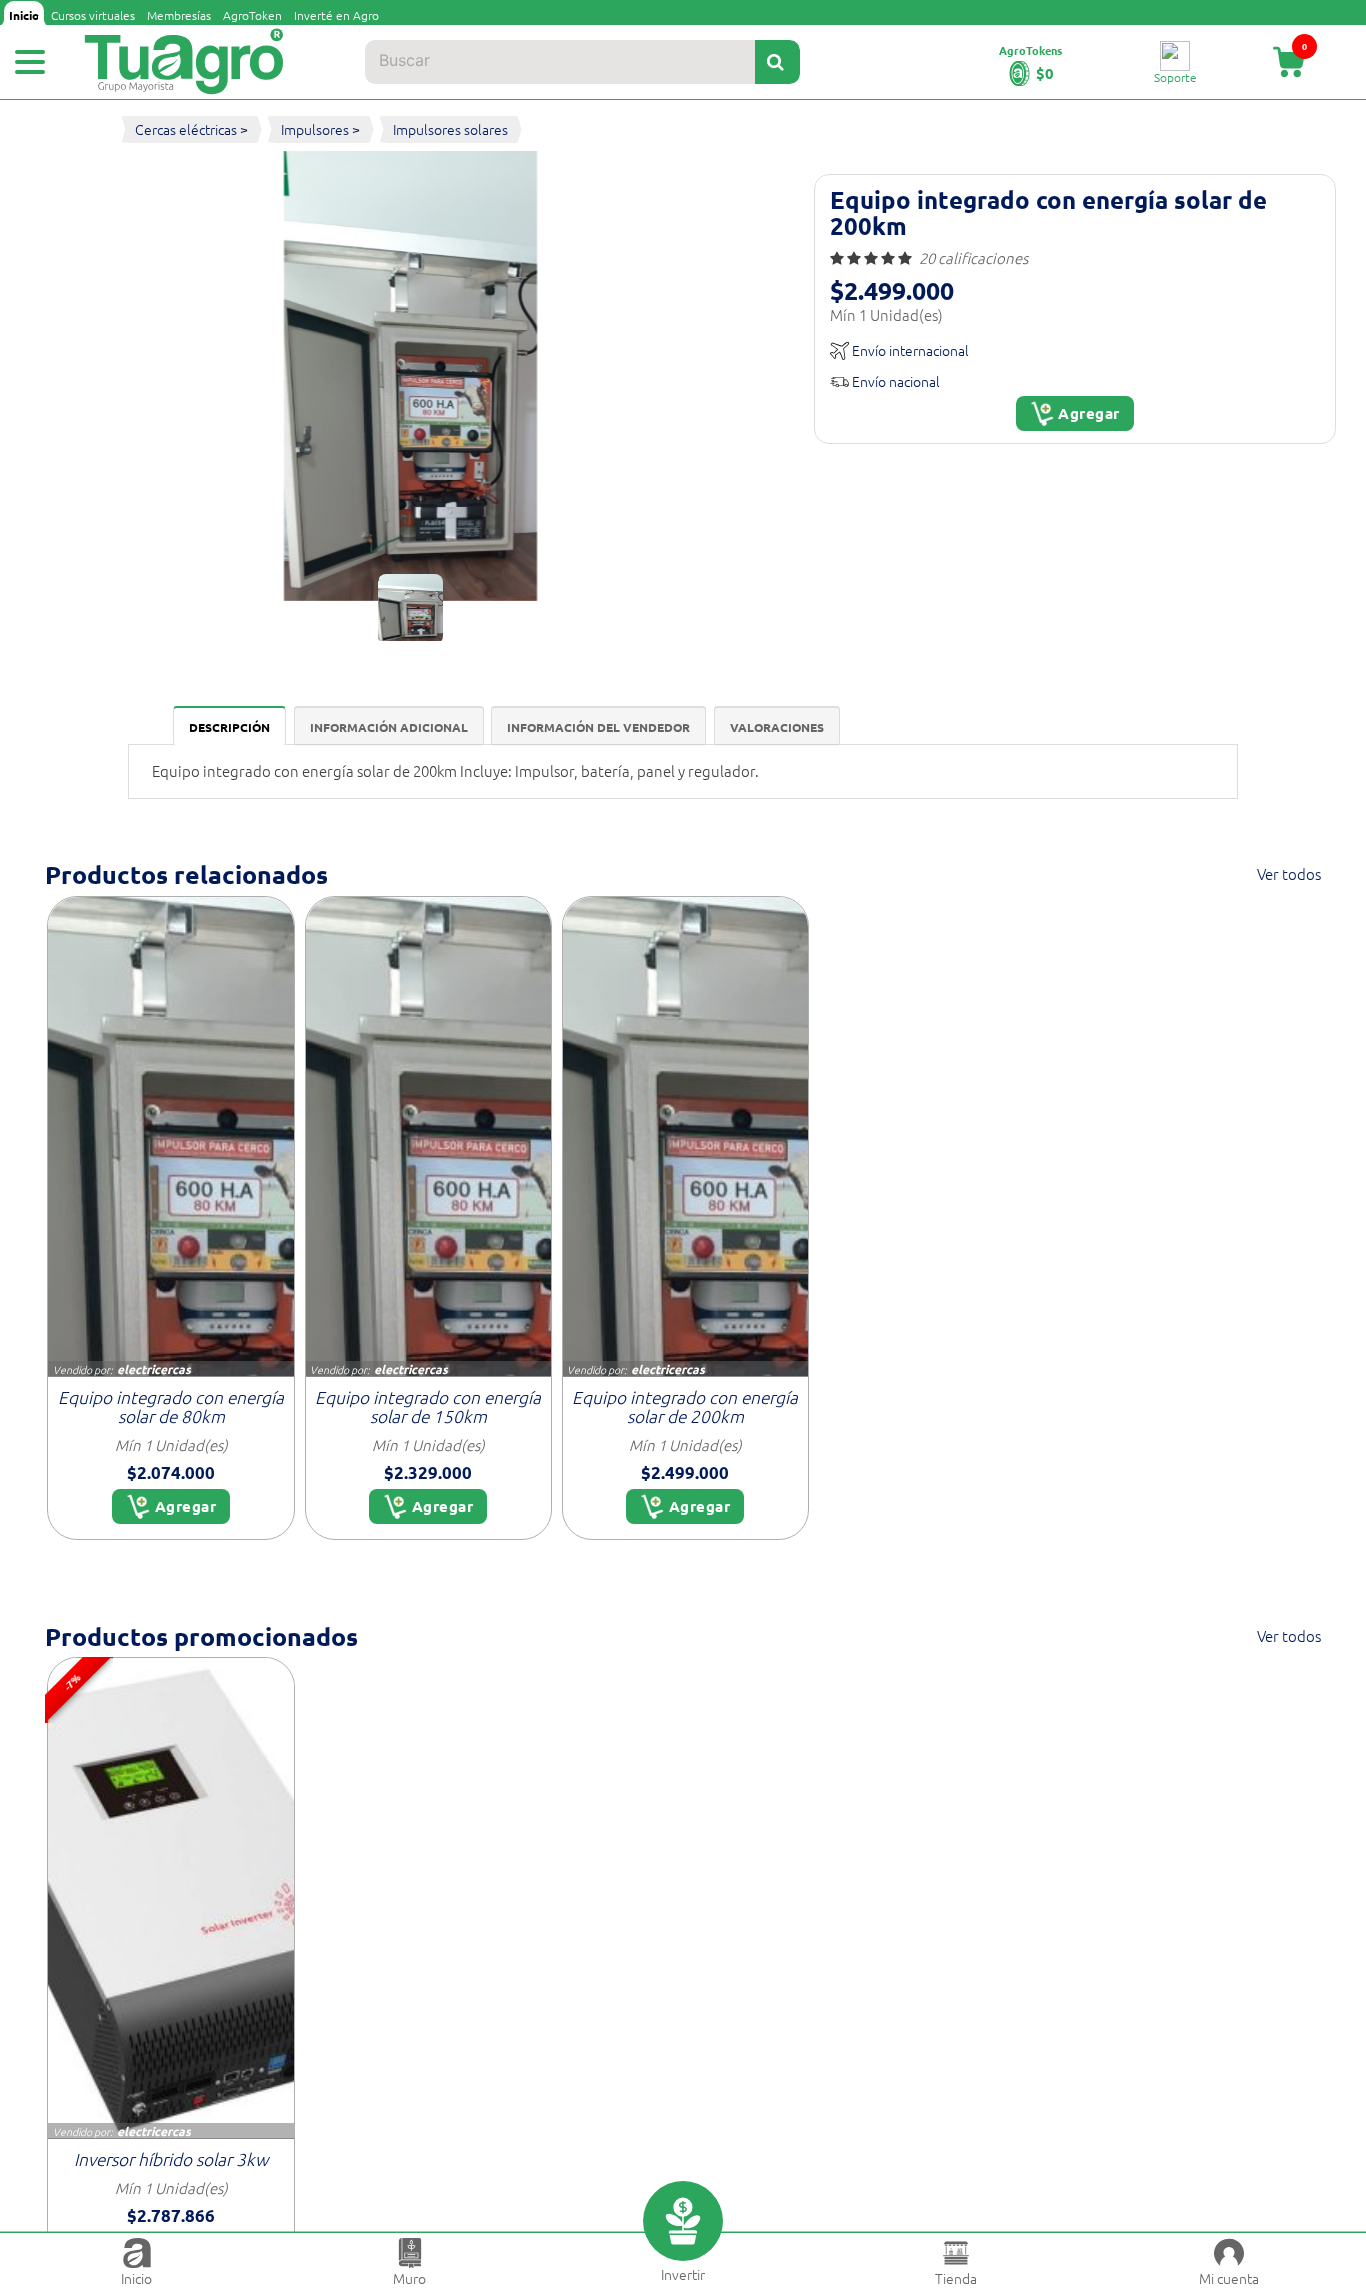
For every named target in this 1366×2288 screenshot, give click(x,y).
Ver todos (1289, 873)
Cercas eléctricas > (191, 129)
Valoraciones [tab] (777, 727)
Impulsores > (320, 129)
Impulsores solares (450, 129)
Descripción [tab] (229, 727)
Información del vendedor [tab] (598, 727)
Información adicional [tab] (389, 727)
